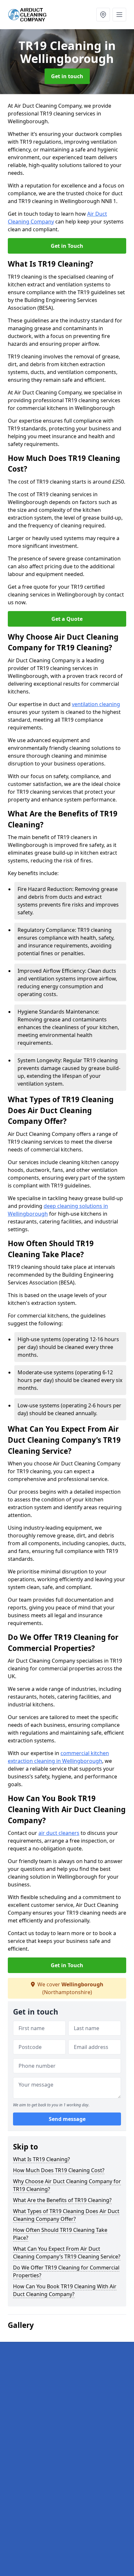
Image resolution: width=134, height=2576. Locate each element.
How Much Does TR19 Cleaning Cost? (59, 2170)
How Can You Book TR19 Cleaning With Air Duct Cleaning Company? (65, 2290)
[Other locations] (103, 15)
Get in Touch (67, 246)
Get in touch (67, 76)
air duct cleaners (59, 1833)
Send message (67, 2119)
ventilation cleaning (96, 704)
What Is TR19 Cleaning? (41, 2159)
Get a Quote (67, 619)
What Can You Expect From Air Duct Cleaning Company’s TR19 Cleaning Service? (67, 2253)
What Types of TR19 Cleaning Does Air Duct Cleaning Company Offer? (66, 2215)
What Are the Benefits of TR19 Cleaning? (62, 2200)
